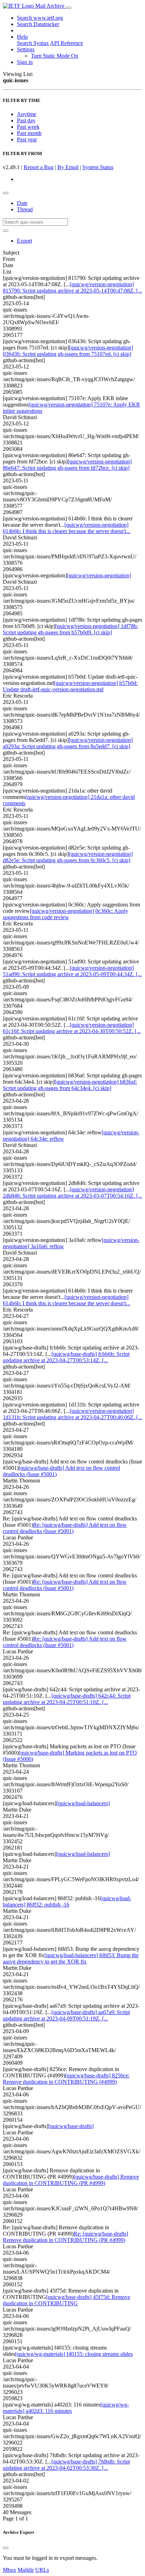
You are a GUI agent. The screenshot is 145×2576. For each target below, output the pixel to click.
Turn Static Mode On (55, 56)
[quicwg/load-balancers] (83, 1803)
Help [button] (22, 37)
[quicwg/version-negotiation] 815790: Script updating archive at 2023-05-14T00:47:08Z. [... (72, 287)
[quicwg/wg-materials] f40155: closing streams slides (74, 2354)
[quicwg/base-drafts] (71, 2126)
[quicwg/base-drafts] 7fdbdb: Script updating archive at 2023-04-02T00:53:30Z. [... (66, 2465)
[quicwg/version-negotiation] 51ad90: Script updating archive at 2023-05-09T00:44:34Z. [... (72, 971)
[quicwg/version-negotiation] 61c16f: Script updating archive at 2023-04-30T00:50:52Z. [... (72, 1028)
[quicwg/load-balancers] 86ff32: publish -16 (67, 1901)
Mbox (10, 2570)
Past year (27, 139)
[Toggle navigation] (69, 8)
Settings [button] (26, 49)
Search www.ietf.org (40, 18)
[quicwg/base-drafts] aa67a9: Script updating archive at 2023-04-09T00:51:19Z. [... (66, 2015)
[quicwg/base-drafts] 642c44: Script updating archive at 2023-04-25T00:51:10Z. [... (67, 1699)
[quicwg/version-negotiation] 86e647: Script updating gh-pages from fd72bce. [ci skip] (67, 465)
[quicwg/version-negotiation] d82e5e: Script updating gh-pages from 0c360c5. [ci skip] (68, 857)
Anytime (27, 114)
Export (24, 241)
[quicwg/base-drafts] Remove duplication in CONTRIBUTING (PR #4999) (71, 2180)
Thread (25, 209)
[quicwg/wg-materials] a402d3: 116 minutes (66, 2408)
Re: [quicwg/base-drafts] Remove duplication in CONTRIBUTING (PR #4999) (65, 2237)
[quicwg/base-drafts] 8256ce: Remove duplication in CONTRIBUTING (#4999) (66, 2079)
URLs (42, 2570)
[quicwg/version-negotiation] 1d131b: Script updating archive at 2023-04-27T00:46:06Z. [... (72, 1414)
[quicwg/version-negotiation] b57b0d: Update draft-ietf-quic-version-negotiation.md (70, 686)
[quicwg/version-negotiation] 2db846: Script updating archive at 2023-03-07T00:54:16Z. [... (72, 1193)
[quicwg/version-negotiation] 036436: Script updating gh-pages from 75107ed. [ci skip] (68, 351)
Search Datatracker (38, 24)
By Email (68, 167)
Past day (26, 120)
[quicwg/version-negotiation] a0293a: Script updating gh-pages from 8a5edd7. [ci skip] (68, 743)
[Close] (6, 2548)
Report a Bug (39, 167)
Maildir (26, 2570)
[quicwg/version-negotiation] (99, 575)
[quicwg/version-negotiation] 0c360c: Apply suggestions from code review (65, 914)
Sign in (25, 62)
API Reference (67, 43)
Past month (29, 133)
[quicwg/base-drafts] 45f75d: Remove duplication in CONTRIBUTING (67, 2300)
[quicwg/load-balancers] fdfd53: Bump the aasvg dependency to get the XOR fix (71, 1958)
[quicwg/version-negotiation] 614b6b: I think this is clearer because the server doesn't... (67, 528)
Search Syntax (33, 43)
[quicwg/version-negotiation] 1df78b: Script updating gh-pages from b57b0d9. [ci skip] (70, 629)
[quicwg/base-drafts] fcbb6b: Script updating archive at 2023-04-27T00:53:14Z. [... (66, 1357)
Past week (28, 127)
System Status (98, 167)
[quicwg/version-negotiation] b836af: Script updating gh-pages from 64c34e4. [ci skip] (70, 1085)
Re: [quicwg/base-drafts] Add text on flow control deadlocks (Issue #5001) (65, 1528)
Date (22, 203)
